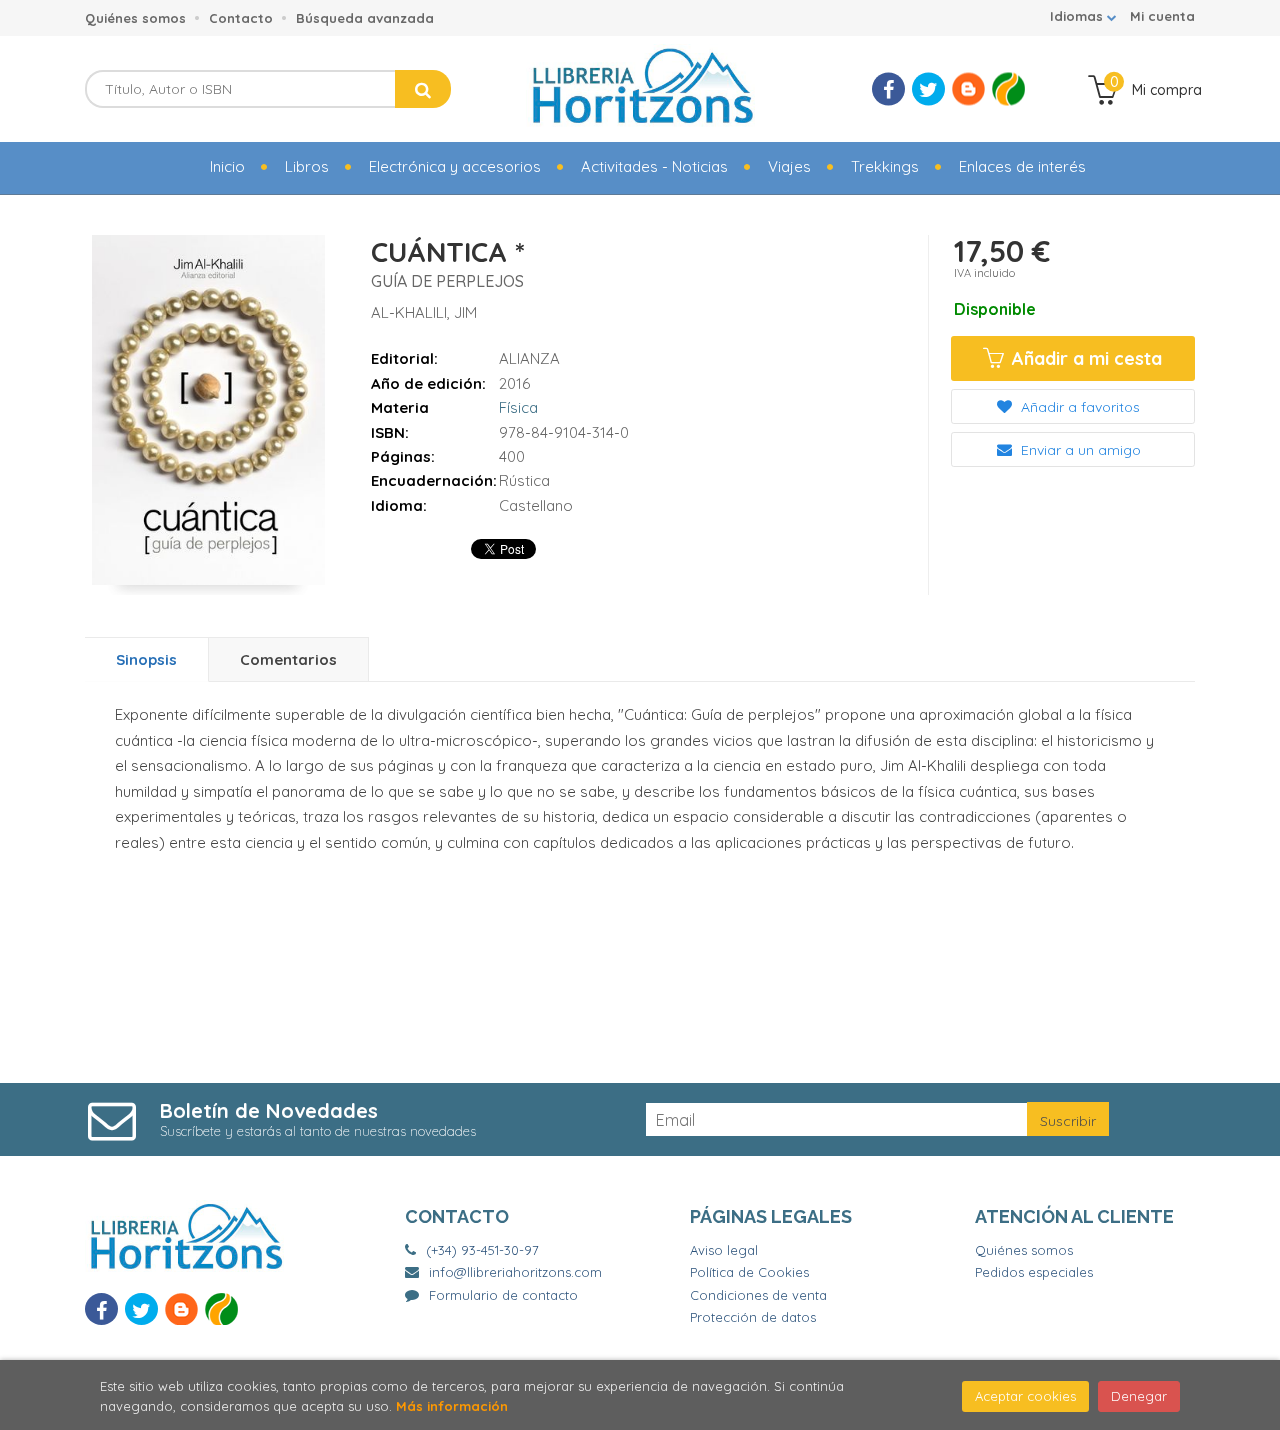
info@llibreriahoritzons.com (515, 1272)
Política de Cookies (749, 1272)
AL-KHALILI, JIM (424, 312)
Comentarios (288, 659)
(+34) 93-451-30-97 (482, 1250)
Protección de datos (753, 1317)
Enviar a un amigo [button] (1079, 450)
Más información (452, 1406)
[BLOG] (968, 89)
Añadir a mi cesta (1084, 358)
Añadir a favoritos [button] (1078, 407)
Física (518, 407)
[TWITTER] (928, 89)
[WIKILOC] (1008, 89)
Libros (307, 166)
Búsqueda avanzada (365, 18)
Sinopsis (146, 659)
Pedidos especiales (1034, 1272)
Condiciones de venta (758, 1295)
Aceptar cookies (1025, 1396)
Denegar (1139, 1396)
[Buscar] (423, 89)
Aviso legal (724, 1250)
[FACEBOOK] (888, 89)
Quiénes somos (135, 18)
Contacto (241, 18)
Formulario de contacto (503, 1295)
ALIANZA (529, 358)
